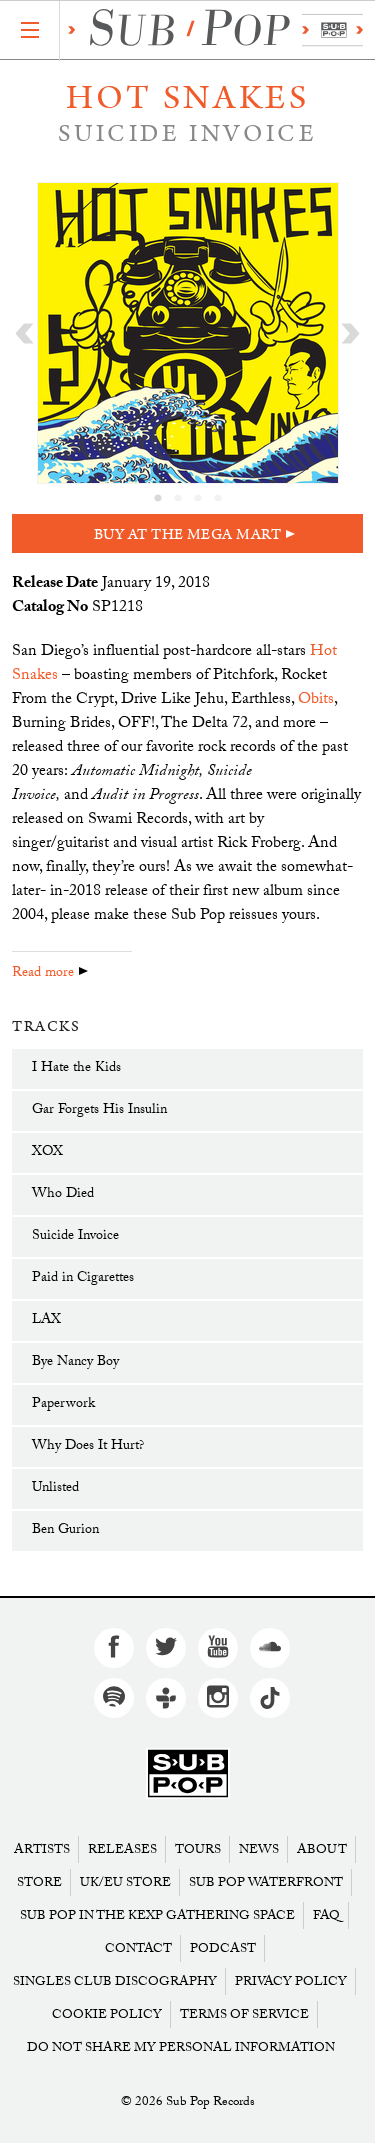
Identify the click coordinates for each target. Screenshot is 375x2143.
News (259, 1849)
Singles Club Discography (115, 1981)
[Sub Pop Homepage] (188, 1774)
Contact (138, 1948)
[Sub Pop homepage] (211, 30)
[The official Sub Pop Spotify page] (114, 1698)
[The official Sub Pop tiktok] (270, 1698)
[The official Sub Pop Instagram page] (218, 1698)
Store (39, 1882)
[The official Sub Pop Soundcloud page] (270, 1648)
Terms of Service (244, 2014)
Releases (122, 1849)
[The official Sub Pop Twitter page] (166, 1648)
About (322, 1849)
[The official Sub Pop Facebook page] (114, 1648)
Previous (24, 333)
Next (350, 333)
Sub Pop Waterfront (266, 1882)
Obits (316, 700)
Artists (42, 1849)
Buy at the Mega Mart (188, 534)
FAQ (326, 1915)
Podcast (223, 1948)
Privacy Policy (291, 1981)
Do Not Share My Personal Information (181, 2047)
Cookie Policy (107, 2014)
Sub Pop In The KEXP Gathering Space (157, 1915)
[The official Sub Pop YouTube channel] (218, 1648)
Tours (198, 1849)
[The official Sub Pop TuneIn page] (166, 1698)
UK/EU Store (125, 1882)
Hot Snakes (188, 98)
